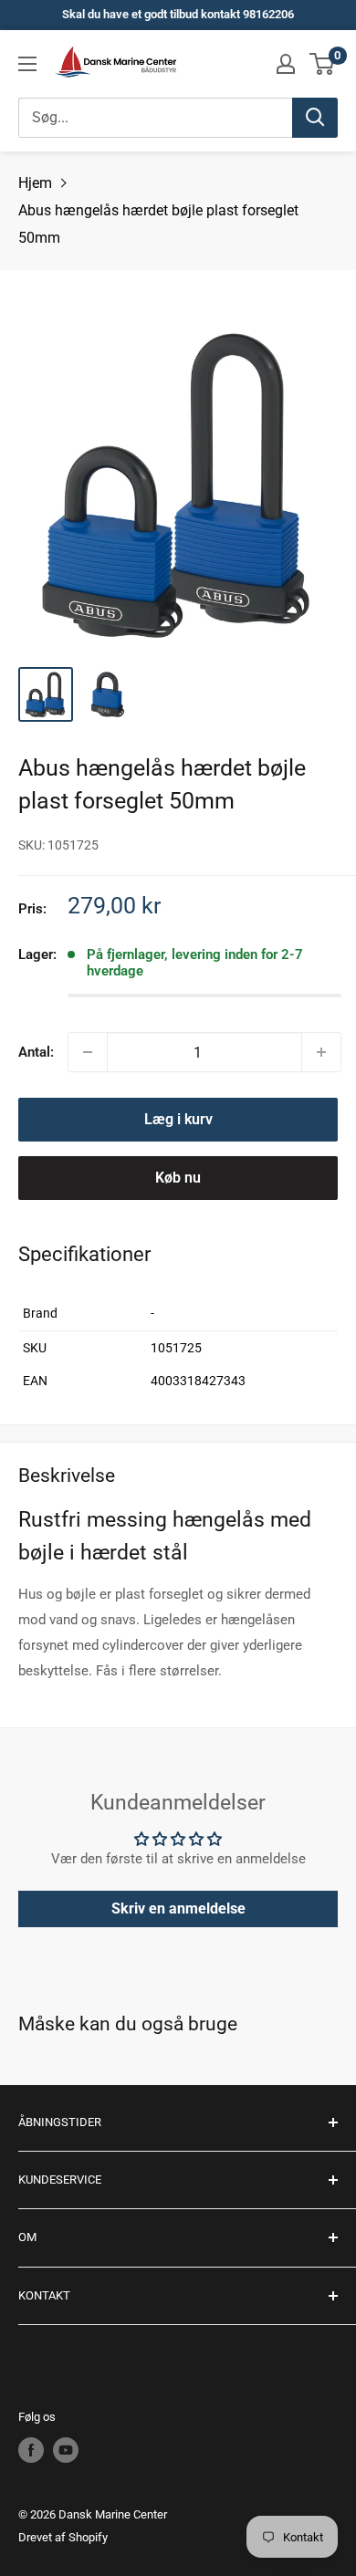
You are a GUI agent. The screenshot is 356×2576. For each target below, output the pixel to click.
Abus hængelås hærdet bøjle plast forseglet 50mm (158, 224)
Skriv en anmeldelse (178, 1909)
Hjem (35, 183)
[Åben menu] (27, 64)
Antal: (36, 1052)
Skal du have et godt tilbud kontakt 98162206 (178, 14)
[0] (323, 64)
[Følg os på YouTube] (66, 2450)
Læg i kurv (178, 1119)
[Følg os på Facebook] (31, 2450)
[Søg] (315, 118)
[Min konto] (286, 64)
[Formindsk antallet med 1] (88, 1052)
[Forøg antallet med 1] (321, 1052)
